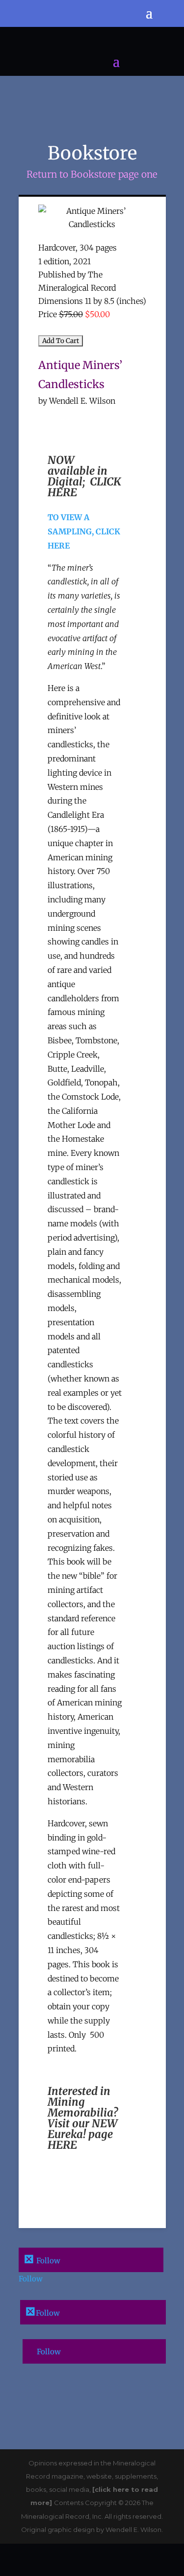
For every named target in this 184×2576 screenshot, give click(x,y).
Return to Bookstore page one (92, 174)
